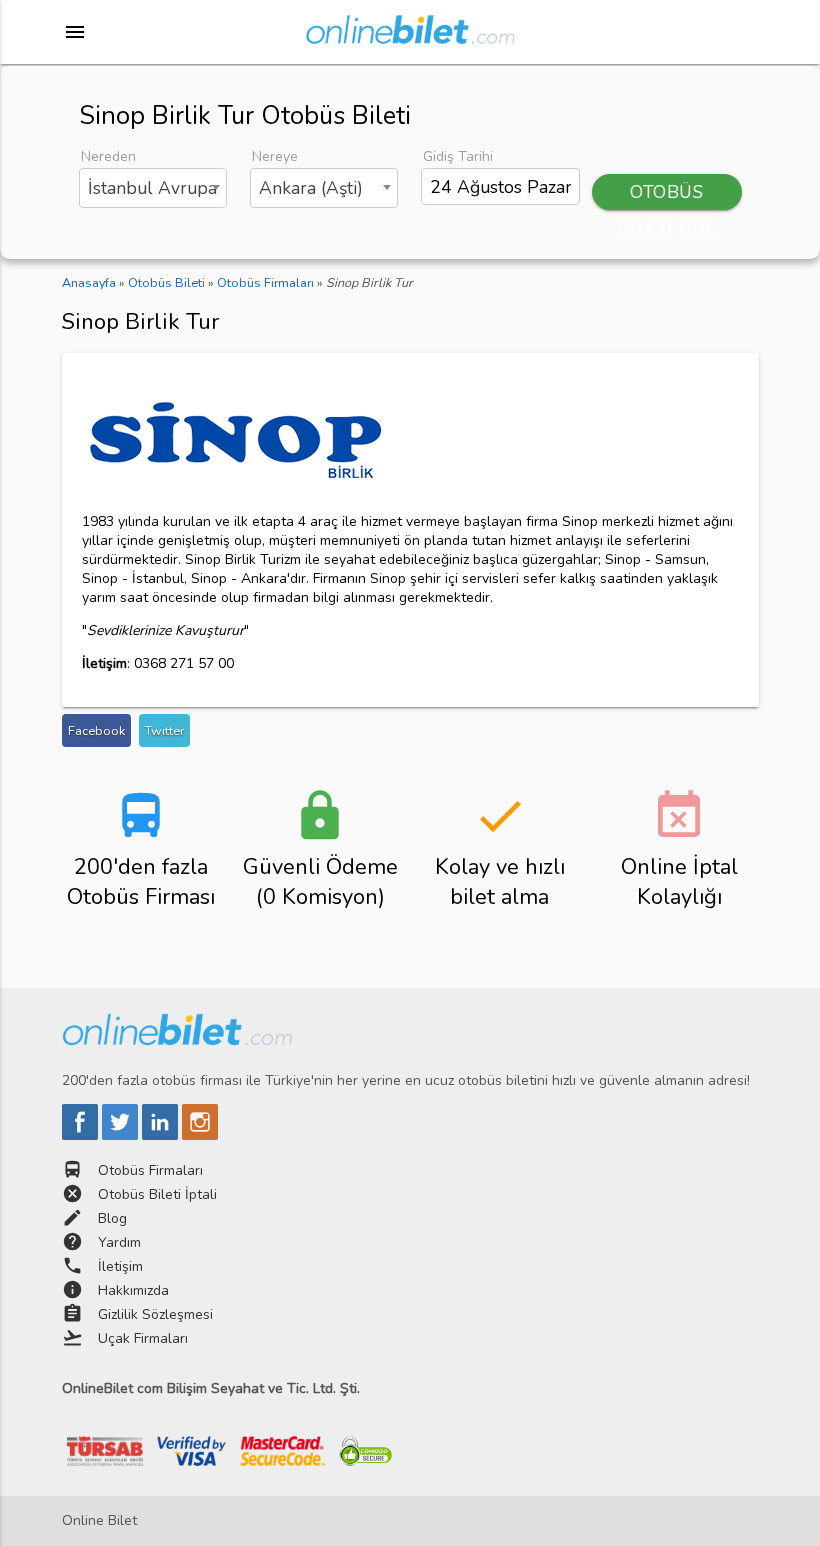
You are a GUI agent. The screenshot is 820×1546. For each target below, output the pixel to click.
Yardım (119, 1242)
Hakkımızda (133, 1290)
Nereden (108, 156)
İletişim (120, 1266)
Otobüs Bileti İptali (157, 1194)
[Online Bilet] (410, 36)
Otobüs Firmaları (150, 1170)
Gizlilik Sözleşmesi (155, 1314)
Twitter (164, 730)
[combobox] (153, 188)
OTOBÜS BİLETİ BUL (667, 195)
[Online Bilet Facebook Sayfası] (82, 1135)
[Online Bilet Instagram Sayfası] (200, 1135)
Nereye (275, 156)
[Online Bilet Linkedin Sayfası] (162, 1135)
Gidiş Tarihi (458, 156)
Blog (112, 1218)
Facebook (96, 730)
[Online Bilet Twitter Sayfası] (122, 1135)
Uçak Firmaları (143, 1338)
